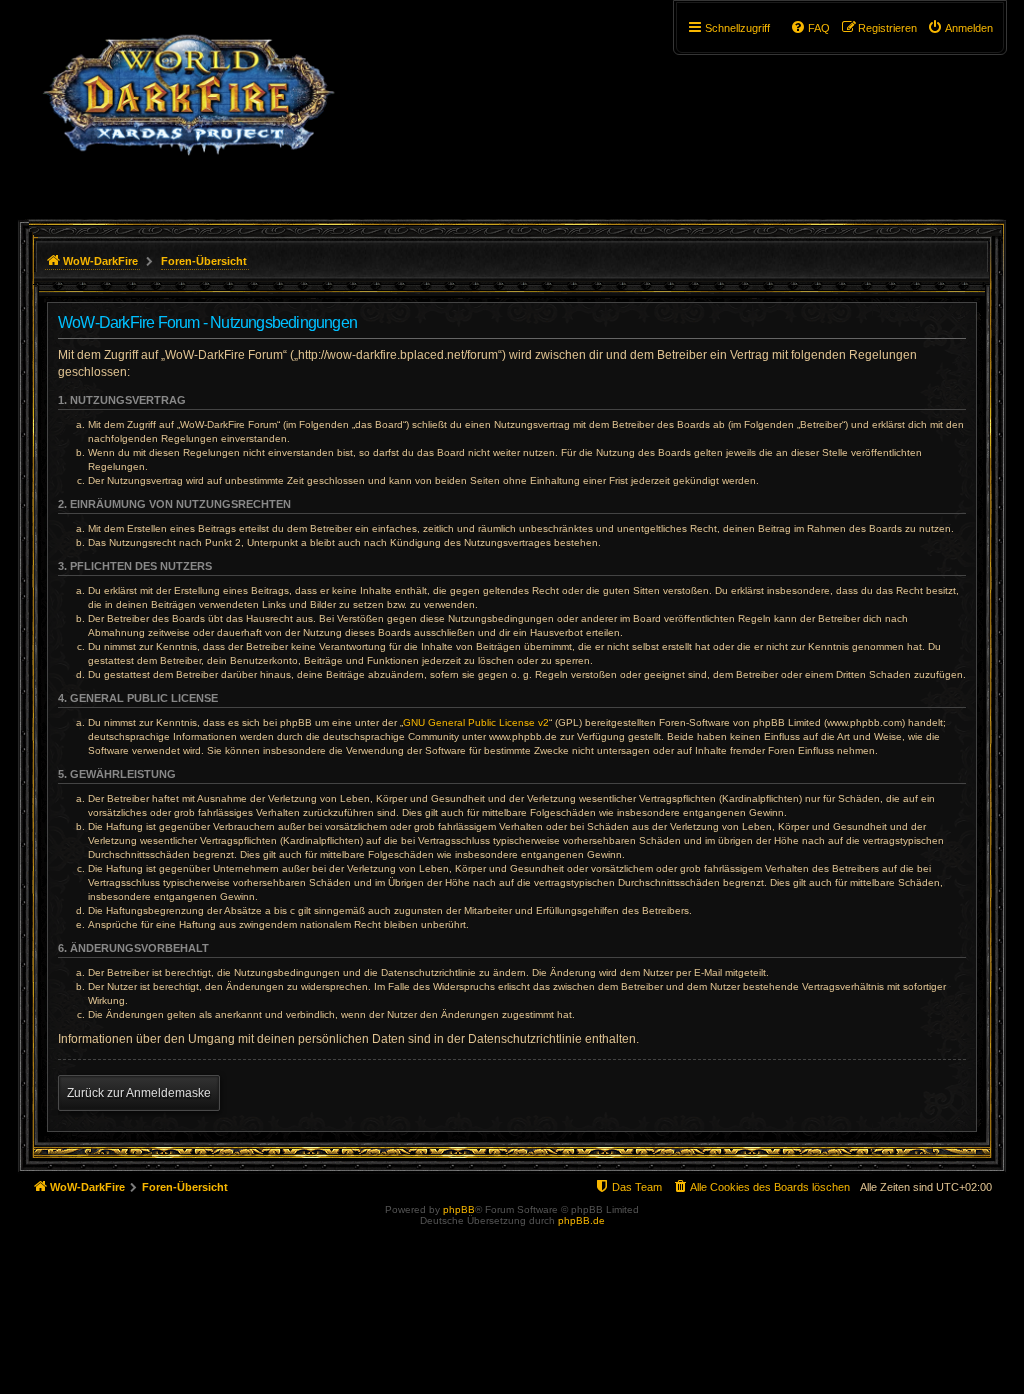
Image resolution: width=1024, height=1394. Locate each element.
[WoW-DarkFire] (188, 105)
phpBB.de (581, 1220)
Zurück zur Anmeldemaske (139, 1093)
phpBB (459, 1209)
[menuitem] (960, 28)
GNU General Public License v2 (476, 722)
